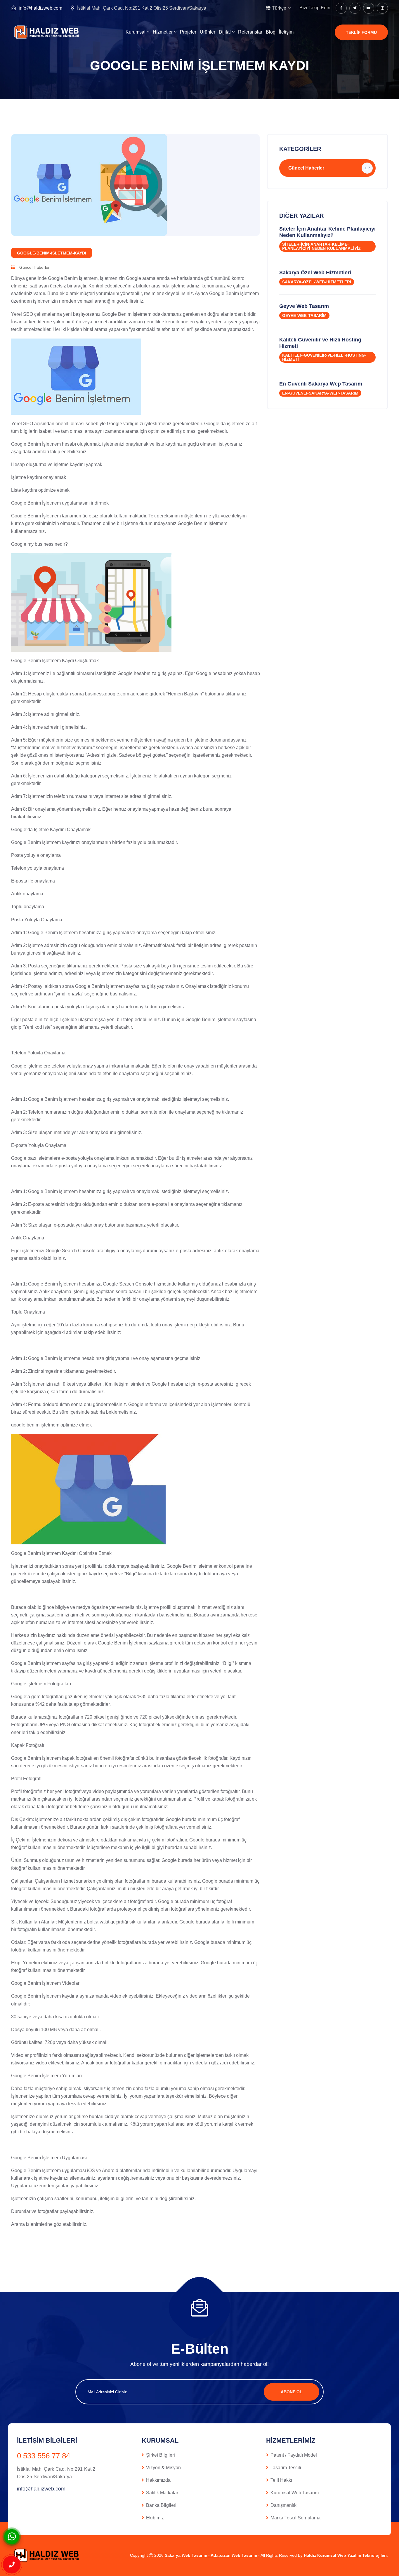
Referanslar (250, 32)
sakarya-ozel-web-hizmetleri (317, 282)
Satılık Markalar (162, 2493)
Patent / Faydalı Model (294, 2455)
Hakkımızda (158, 2480)
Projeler (188, 32)
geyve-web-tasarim (304, 315)
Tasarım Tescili (286, 2468)
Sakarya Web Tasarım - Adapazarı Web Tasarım (211, 2555)
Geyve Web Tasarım (304, 306)
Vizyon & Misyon (163, 2468)
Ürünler (208, 32)
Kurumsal (136, 32)
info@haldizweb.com (40, 8)
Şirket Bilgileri (161, 2455)
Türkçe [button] (279, 8)
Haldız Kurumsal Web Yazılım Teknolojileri (345, 2555)
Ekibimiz (155, 2518)
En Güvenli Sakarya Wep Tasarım (321, 384)
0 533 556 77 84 (44, 2456)
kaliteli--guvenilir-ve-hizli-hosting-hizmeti (324, 357)
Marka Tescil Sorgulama (295, 2518)
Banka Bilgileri (161, 2505)
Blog (271, 32)
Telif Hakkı (281, 2480)
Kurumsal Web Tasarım (295, 2493)
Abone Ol (292, 2392)
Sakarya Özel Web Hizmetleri (315, 273)
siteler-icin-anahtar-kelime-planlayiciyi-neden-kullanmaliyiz (321, 246)
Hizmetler (163, 32)
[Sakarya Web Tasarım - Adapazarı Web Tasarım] (48, 32)
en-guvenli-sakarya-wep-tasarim (320, 393)
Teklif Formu (361, 32)
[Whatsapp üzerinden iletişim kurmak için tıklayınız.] (12, 2536)
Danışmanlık (283, 2505)
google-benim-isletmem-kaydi (52, 253)
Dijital (225, 32)
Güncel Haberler (34, 267)
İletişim (286, 32)
